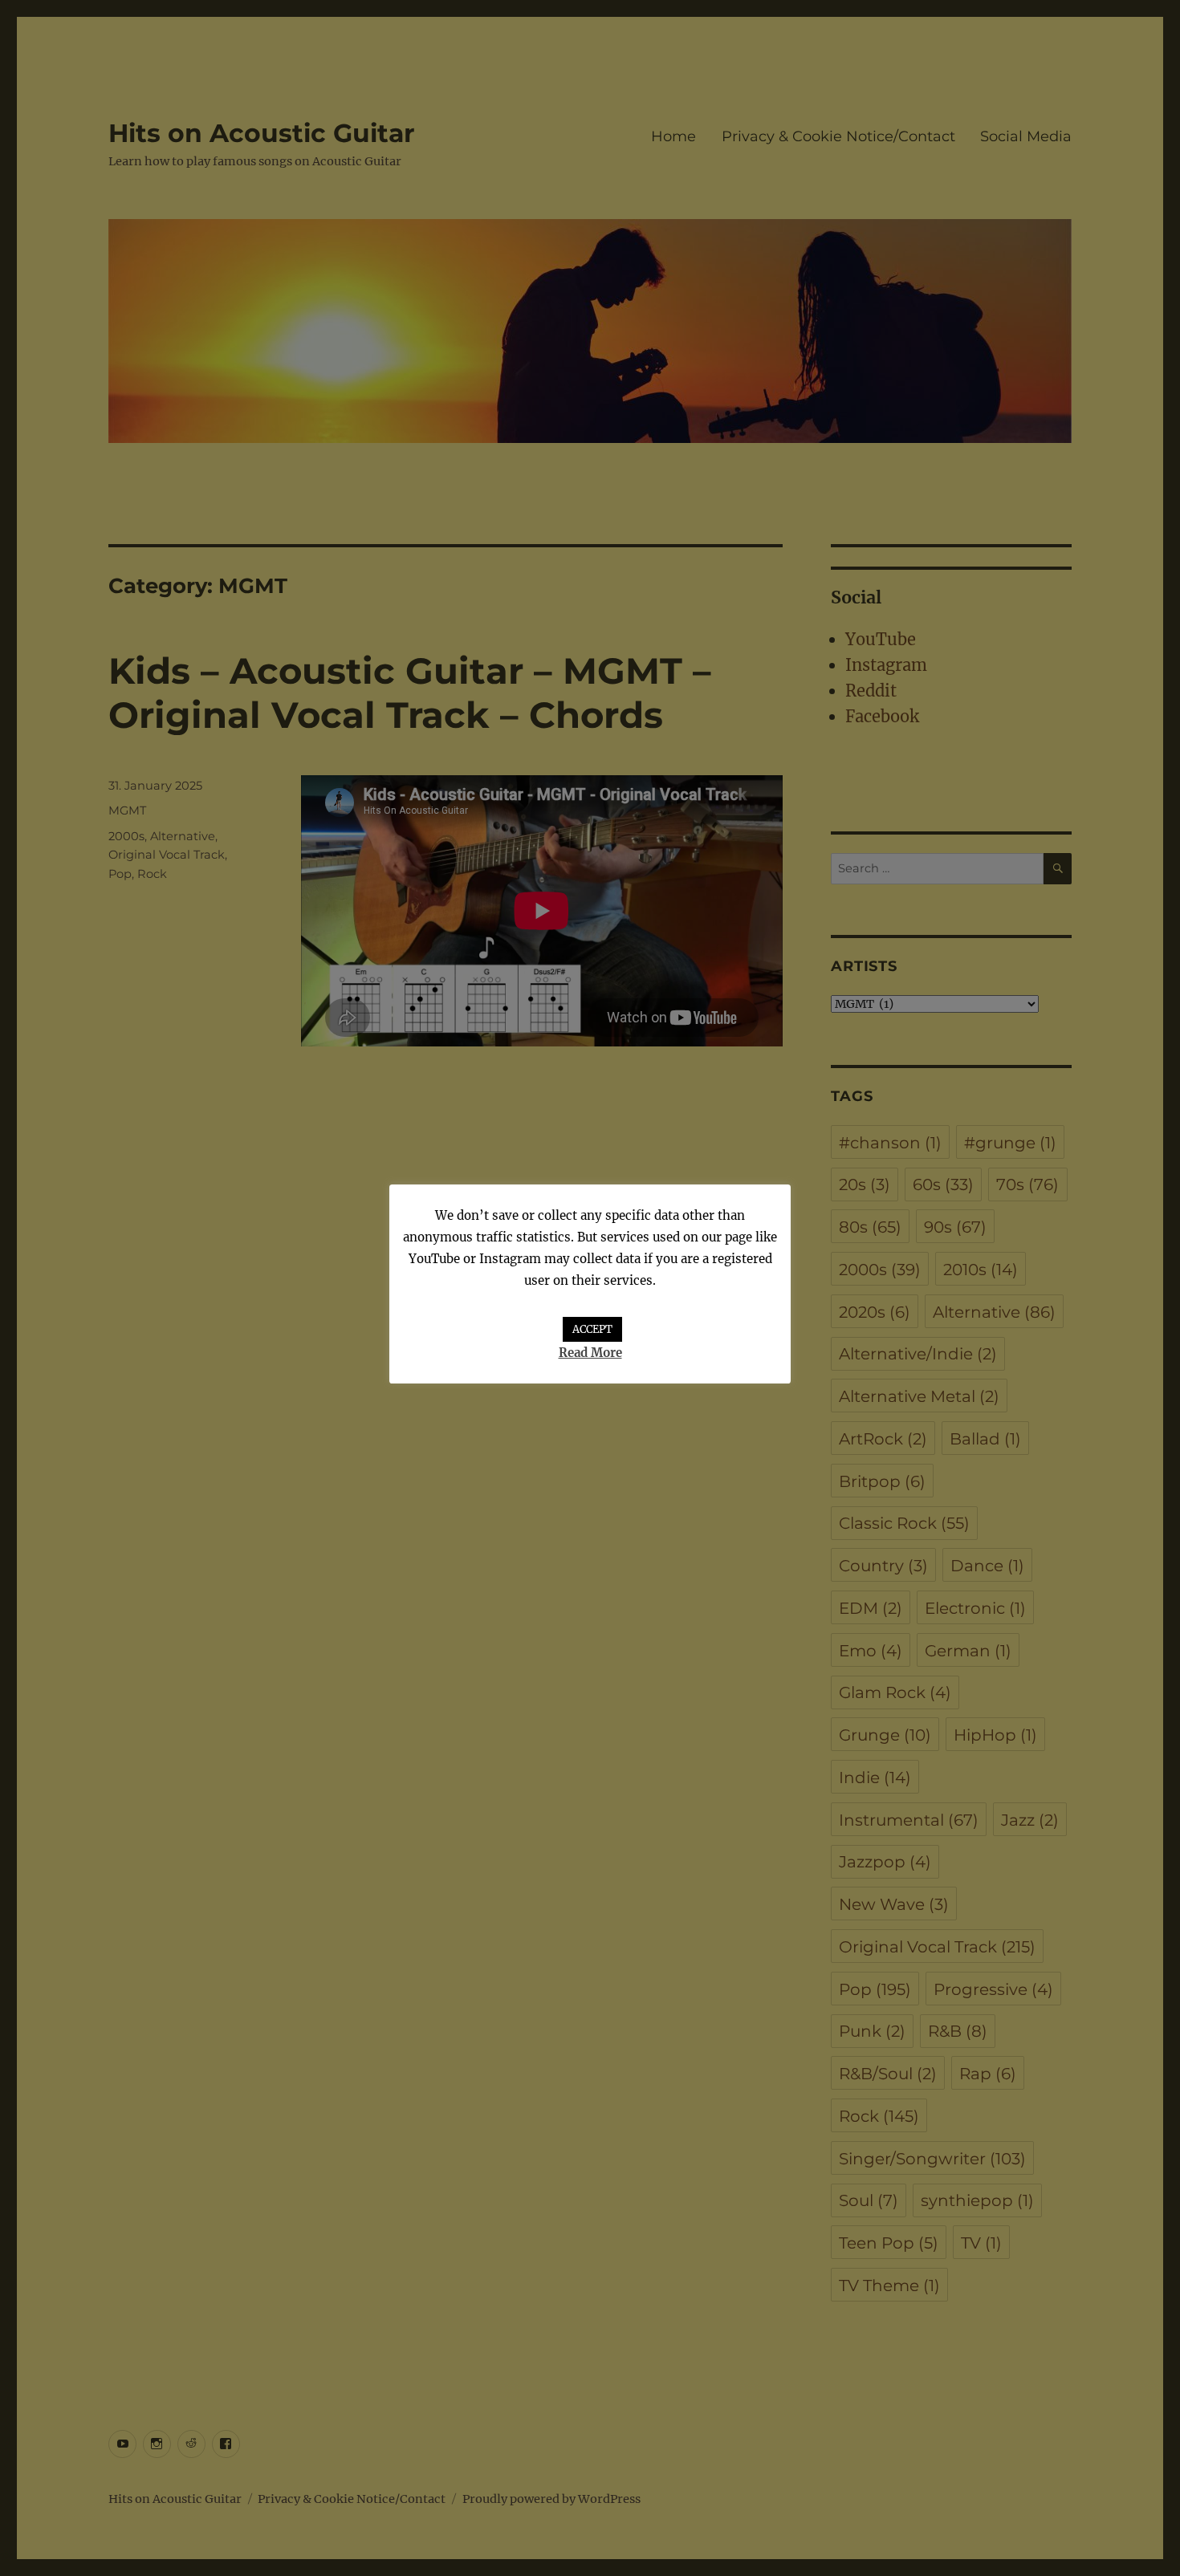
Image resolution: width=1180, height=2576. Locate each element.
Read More (590, 1353)
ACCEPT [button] (592, 1329)
